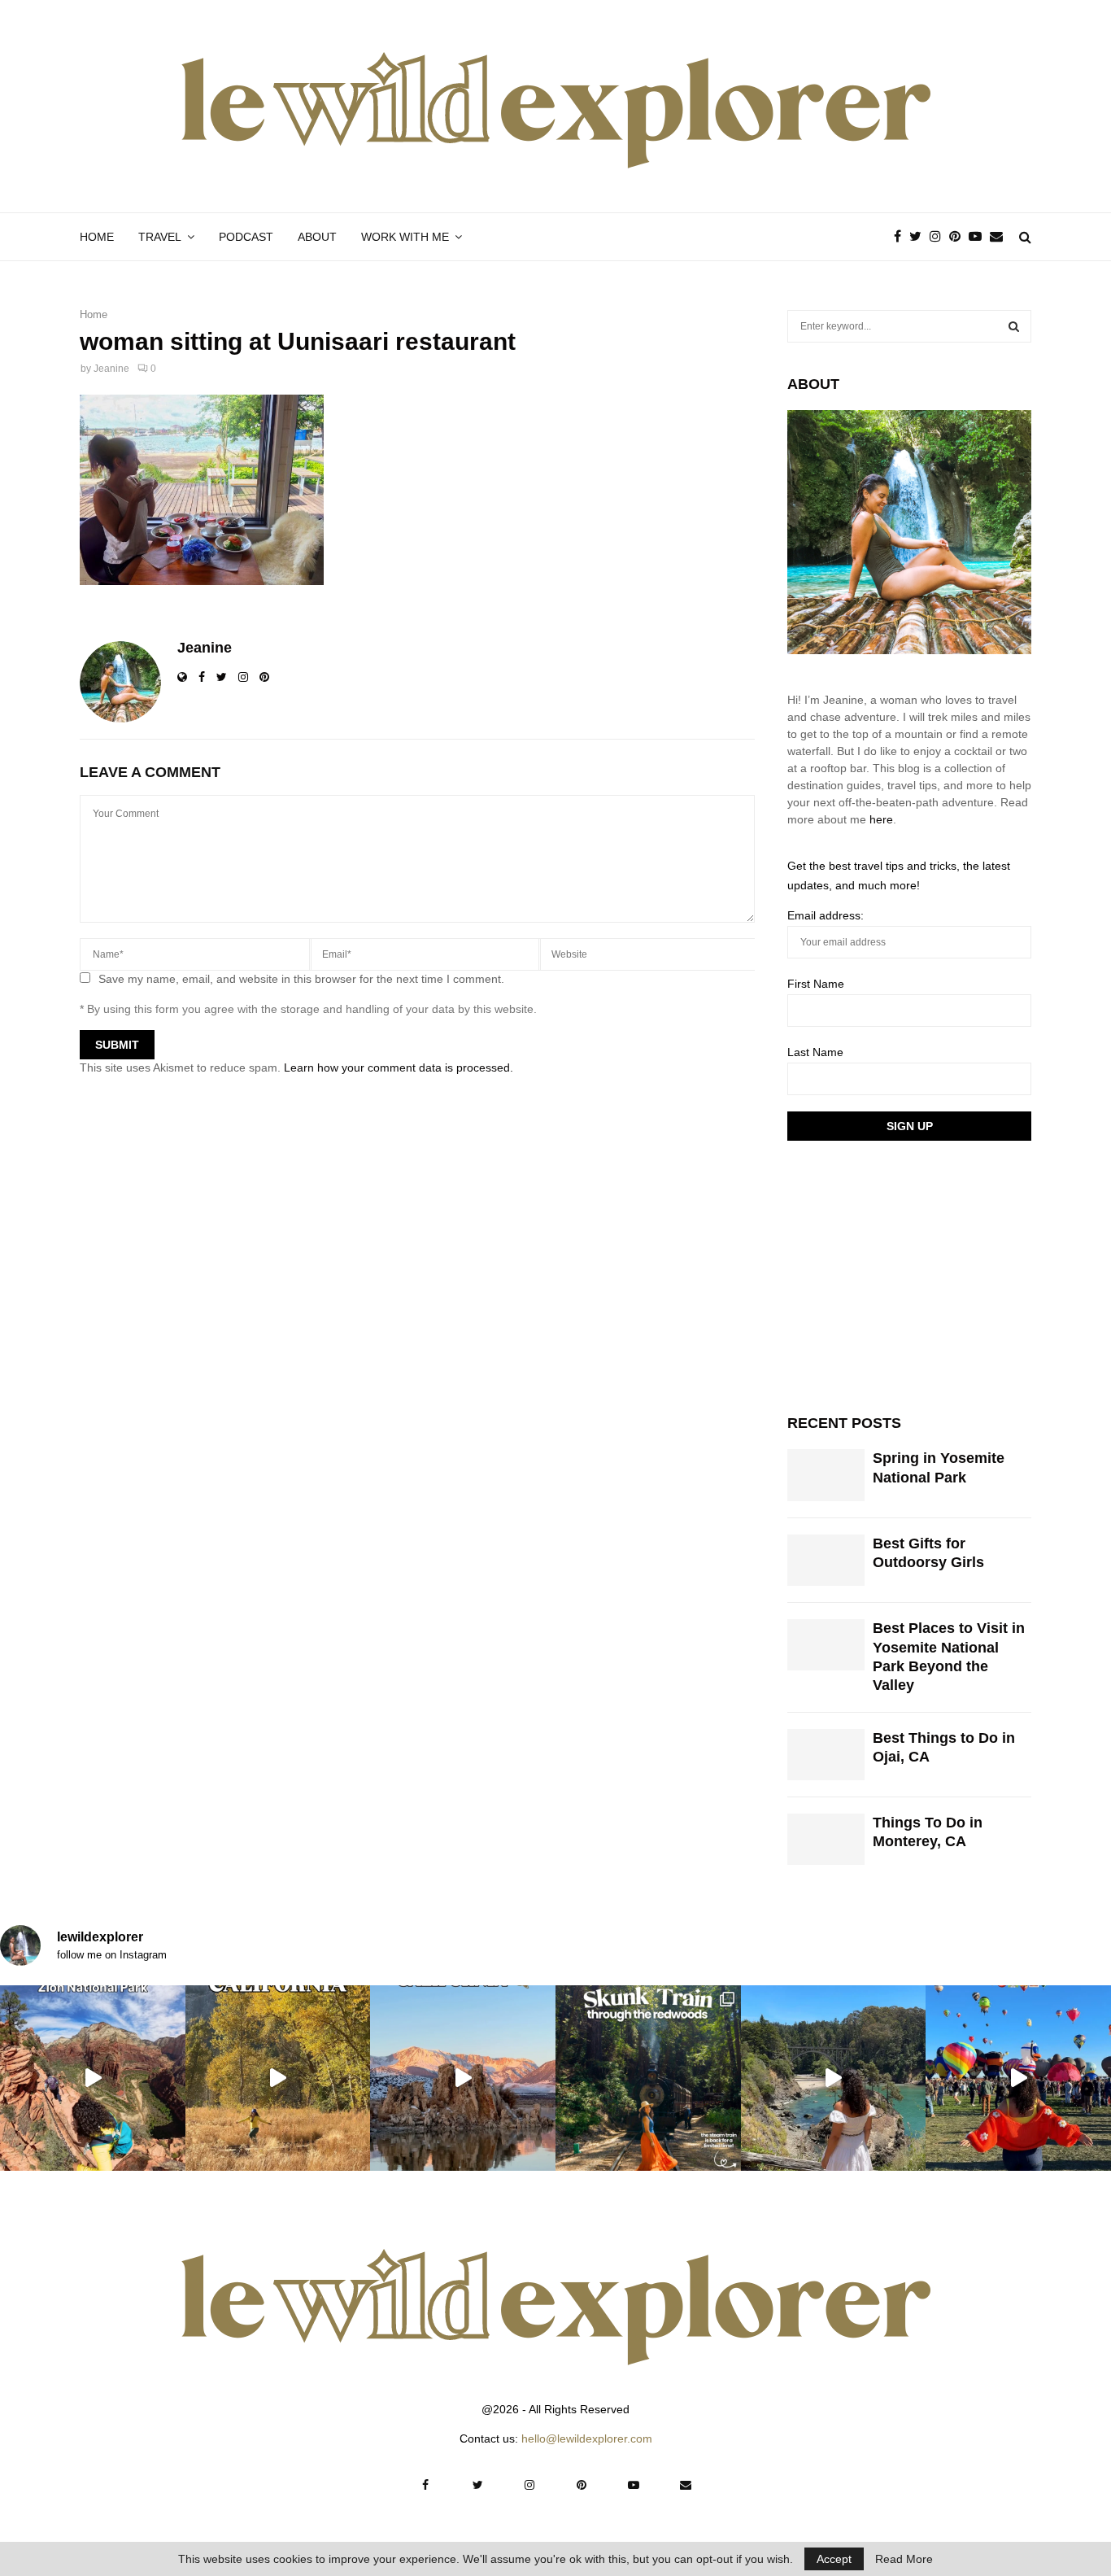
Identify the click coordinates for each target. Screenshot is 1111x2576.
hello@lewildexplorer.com (587, 2438)
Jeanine (111, 369)
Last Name (815, 1052)
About (317, 237)
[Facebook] (902, 237)
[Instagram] (939, 237)
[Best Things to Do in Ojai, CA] (826, 1755)
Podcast (246, 237)
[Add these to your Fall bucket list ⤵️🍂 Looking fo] (278, 2078)
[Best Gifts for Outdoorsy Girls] (826, 1560)
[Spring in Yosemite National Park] (826, 1475)
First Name (816, 984)
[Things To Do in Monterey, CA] (826, 1839)
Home (97, 237)
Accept (834, 2559)
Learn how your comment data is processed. (399, 1068)
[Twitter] (919, 237)
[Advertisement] (909, 1275)
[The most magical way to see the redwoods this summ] (648, 2078)
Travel (160, 237)
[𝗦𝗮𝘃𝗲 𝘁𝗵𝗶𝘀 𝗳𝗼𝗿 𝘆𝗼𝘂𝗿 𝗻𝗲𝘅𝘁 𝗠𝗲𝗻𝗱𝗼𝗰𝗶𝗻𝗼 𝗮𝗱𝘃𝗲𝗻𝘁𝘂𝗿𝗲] (834, 2078)
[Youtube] (979, 237)
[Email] (1000, 237)
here (881, 819)
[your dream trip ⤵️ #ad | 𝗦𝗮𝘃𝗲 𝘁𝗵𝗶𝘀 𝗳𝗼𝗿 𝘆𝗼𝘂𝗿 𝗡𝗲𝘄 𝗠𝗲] (1018, 2078)
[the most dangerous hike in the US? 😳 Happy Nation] (93, 2078)
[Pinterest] (959, 237)
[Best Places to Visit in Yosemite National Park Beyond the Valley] (826, 1645)
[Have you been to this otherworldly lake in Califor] (463, 2078)
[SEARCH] (1014, 326)
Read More (904, 2559)
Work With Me (405, 237)
